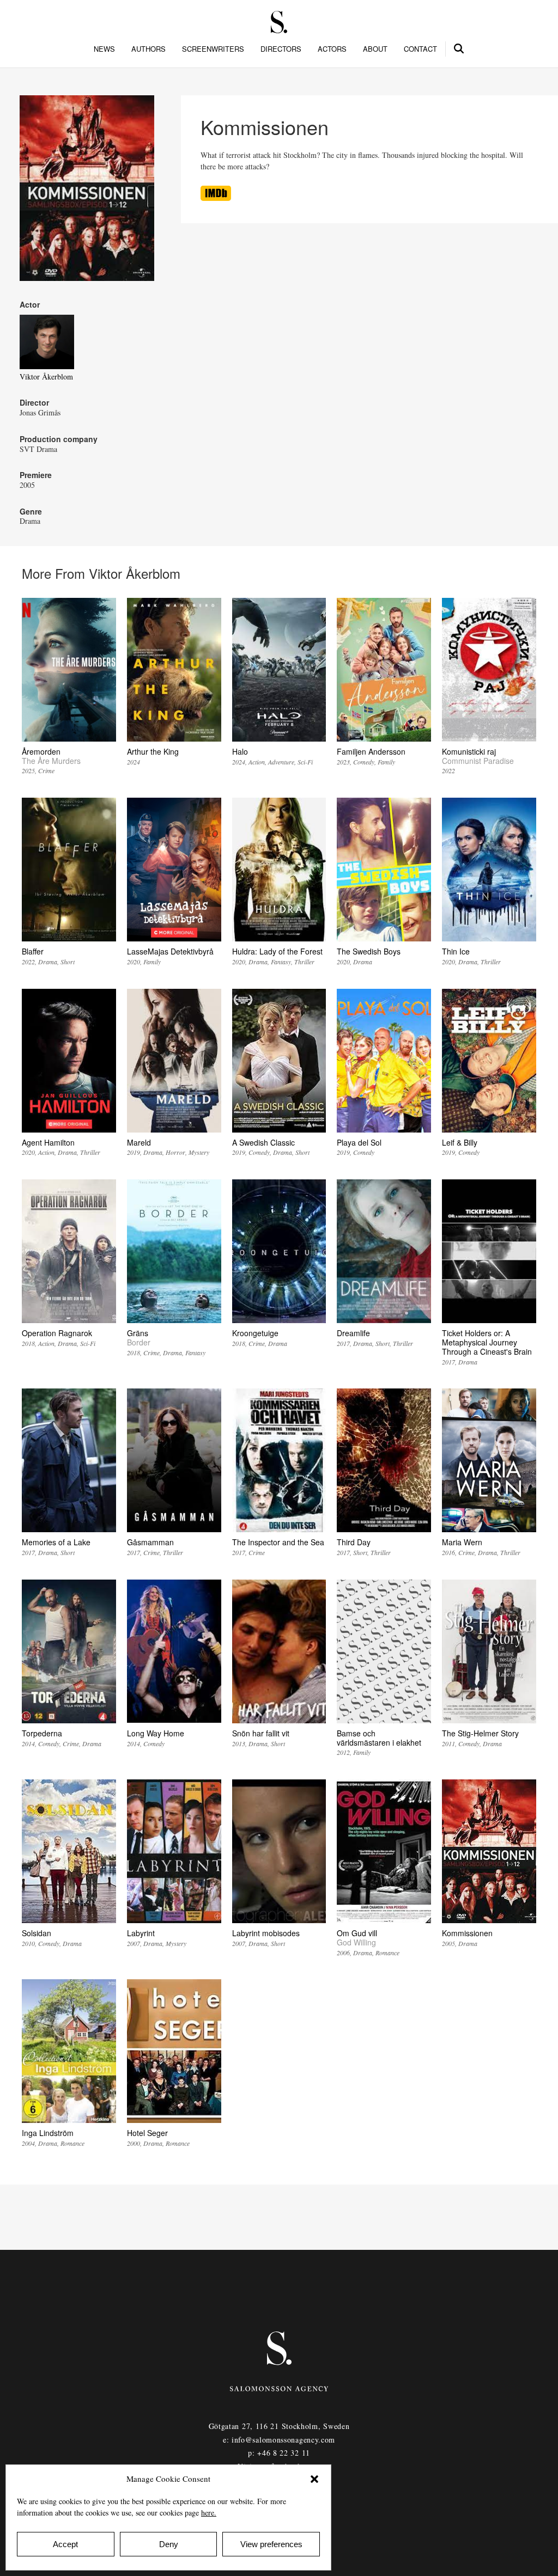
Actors (332, 49)
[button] (314, 2479)
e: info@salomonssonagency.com (279, 2440)
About (375, 49)
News (104, 49)
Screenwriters (213, 49)
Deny (169, 2544)
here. (209, 2513)
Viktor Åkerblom (46, 377)
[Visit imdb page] (216, 198)
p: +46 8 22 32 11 (279, 2453)
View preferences (271, 2544)
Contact (420, 49)
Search (459, 47)
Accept (65, 2544)
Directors (281, 49)
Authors (148, 49)
